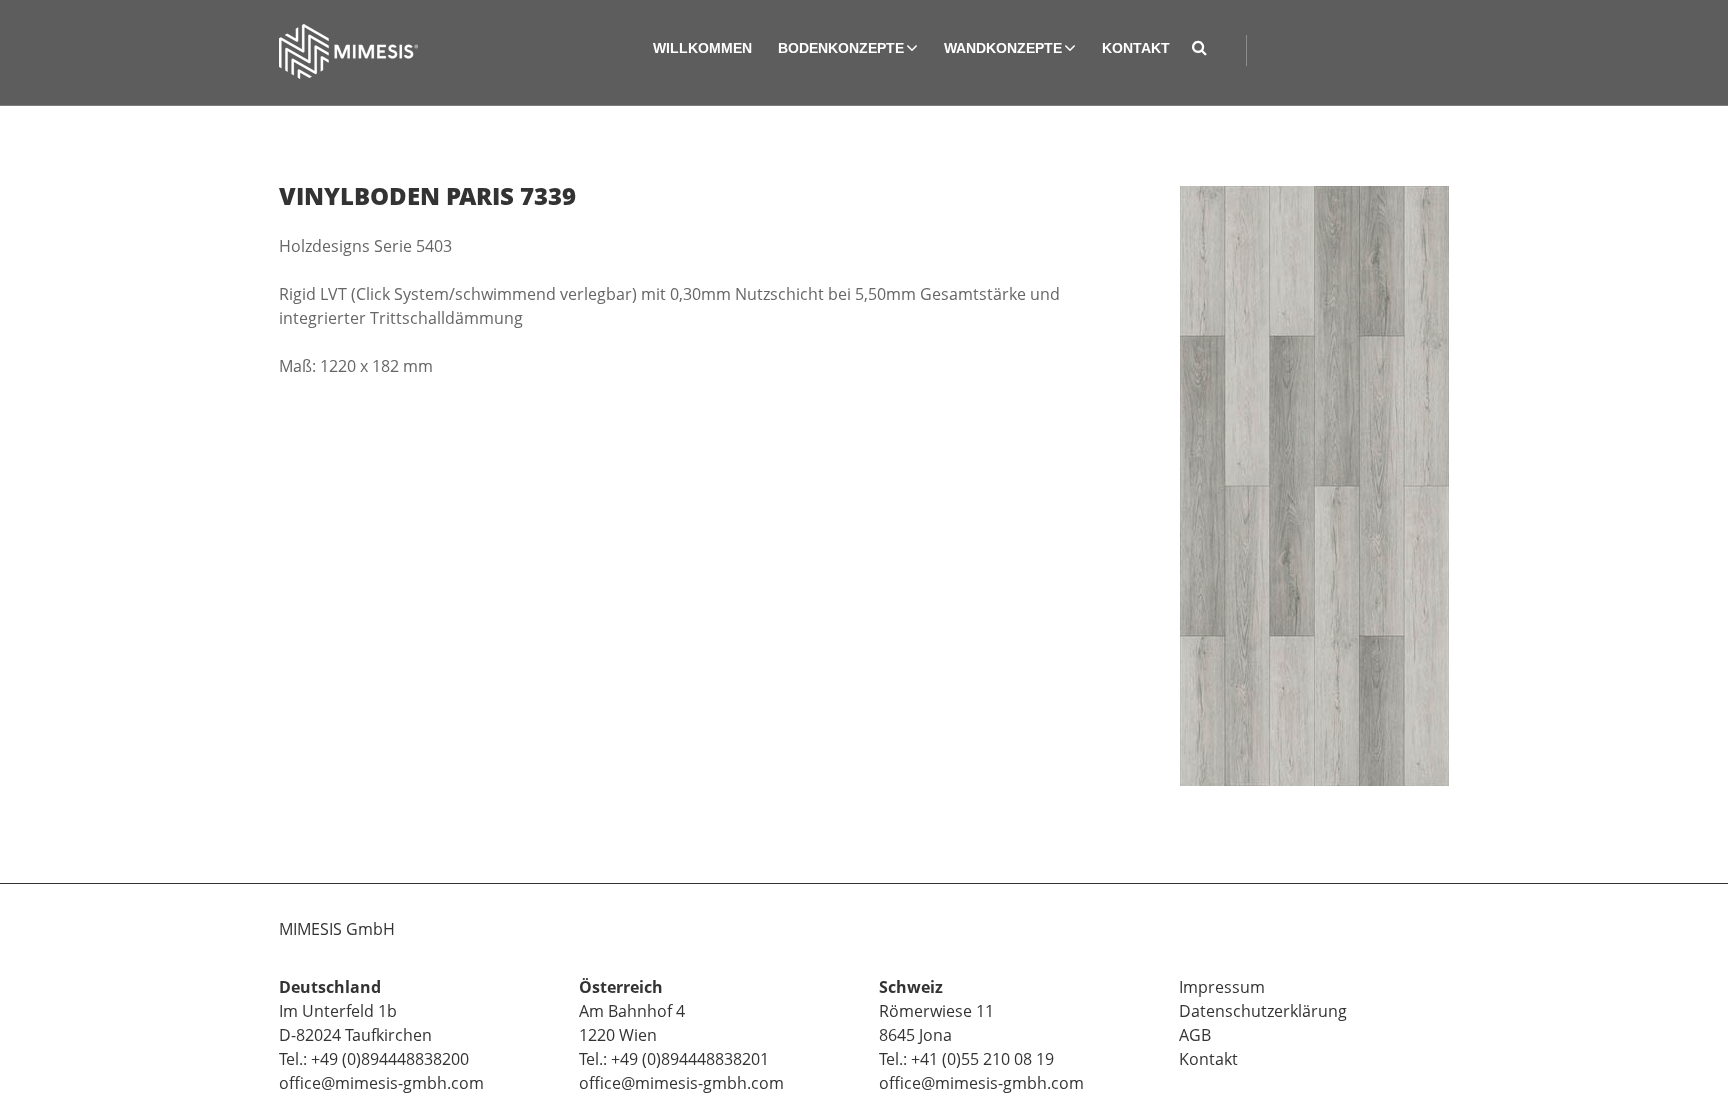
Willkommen (702, 48)
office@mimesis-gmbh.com (381, 1083)
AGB (1195, 1035)
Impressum (1222, 987)
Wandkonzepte (1003, 48)
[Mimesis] (348, 51)
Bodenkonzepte (841, 48)
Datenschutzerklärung (1263, 1011)
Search (1206, 50)
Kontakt (1136, 48)
